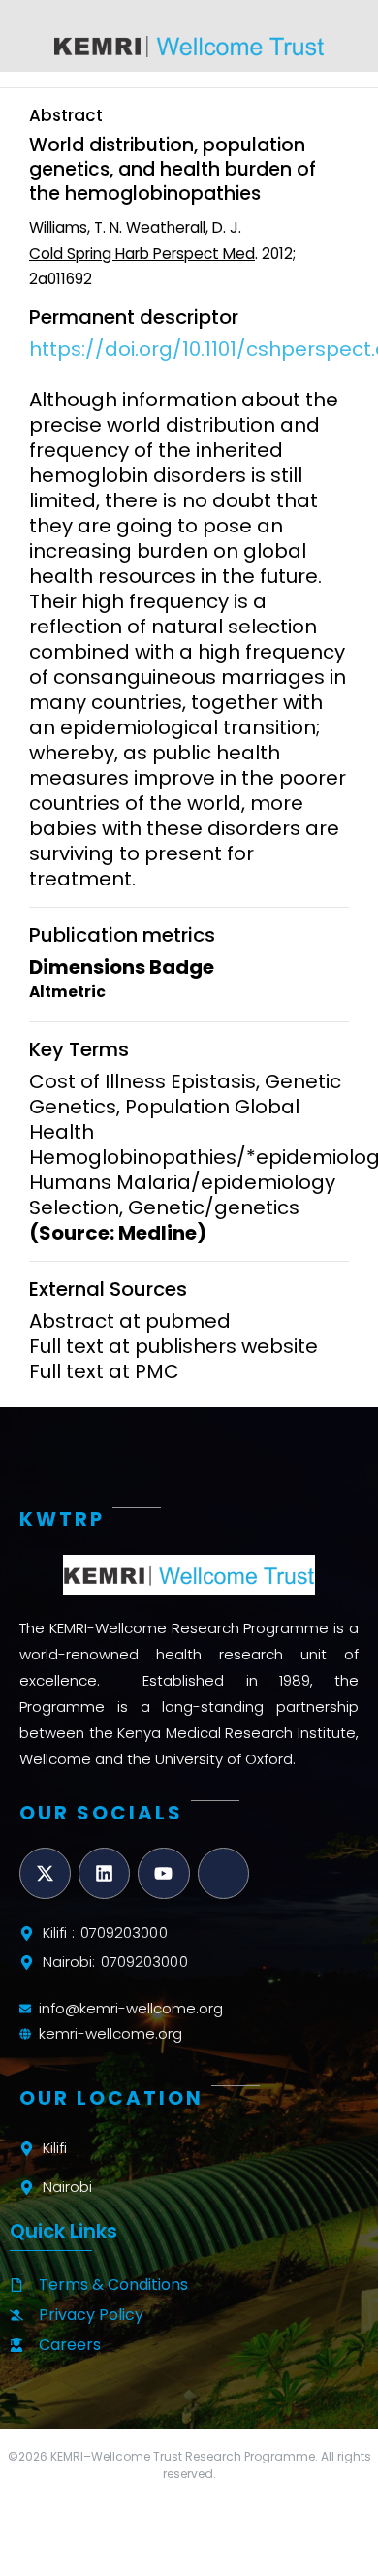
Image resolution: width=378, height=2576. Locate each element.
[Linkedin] (104, 1873)
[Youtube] (163, 1873)
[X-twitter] (45, 1873)
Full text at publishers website (173, 1346)
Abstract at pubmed (130, 1321)
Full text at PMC (104, 1371)
